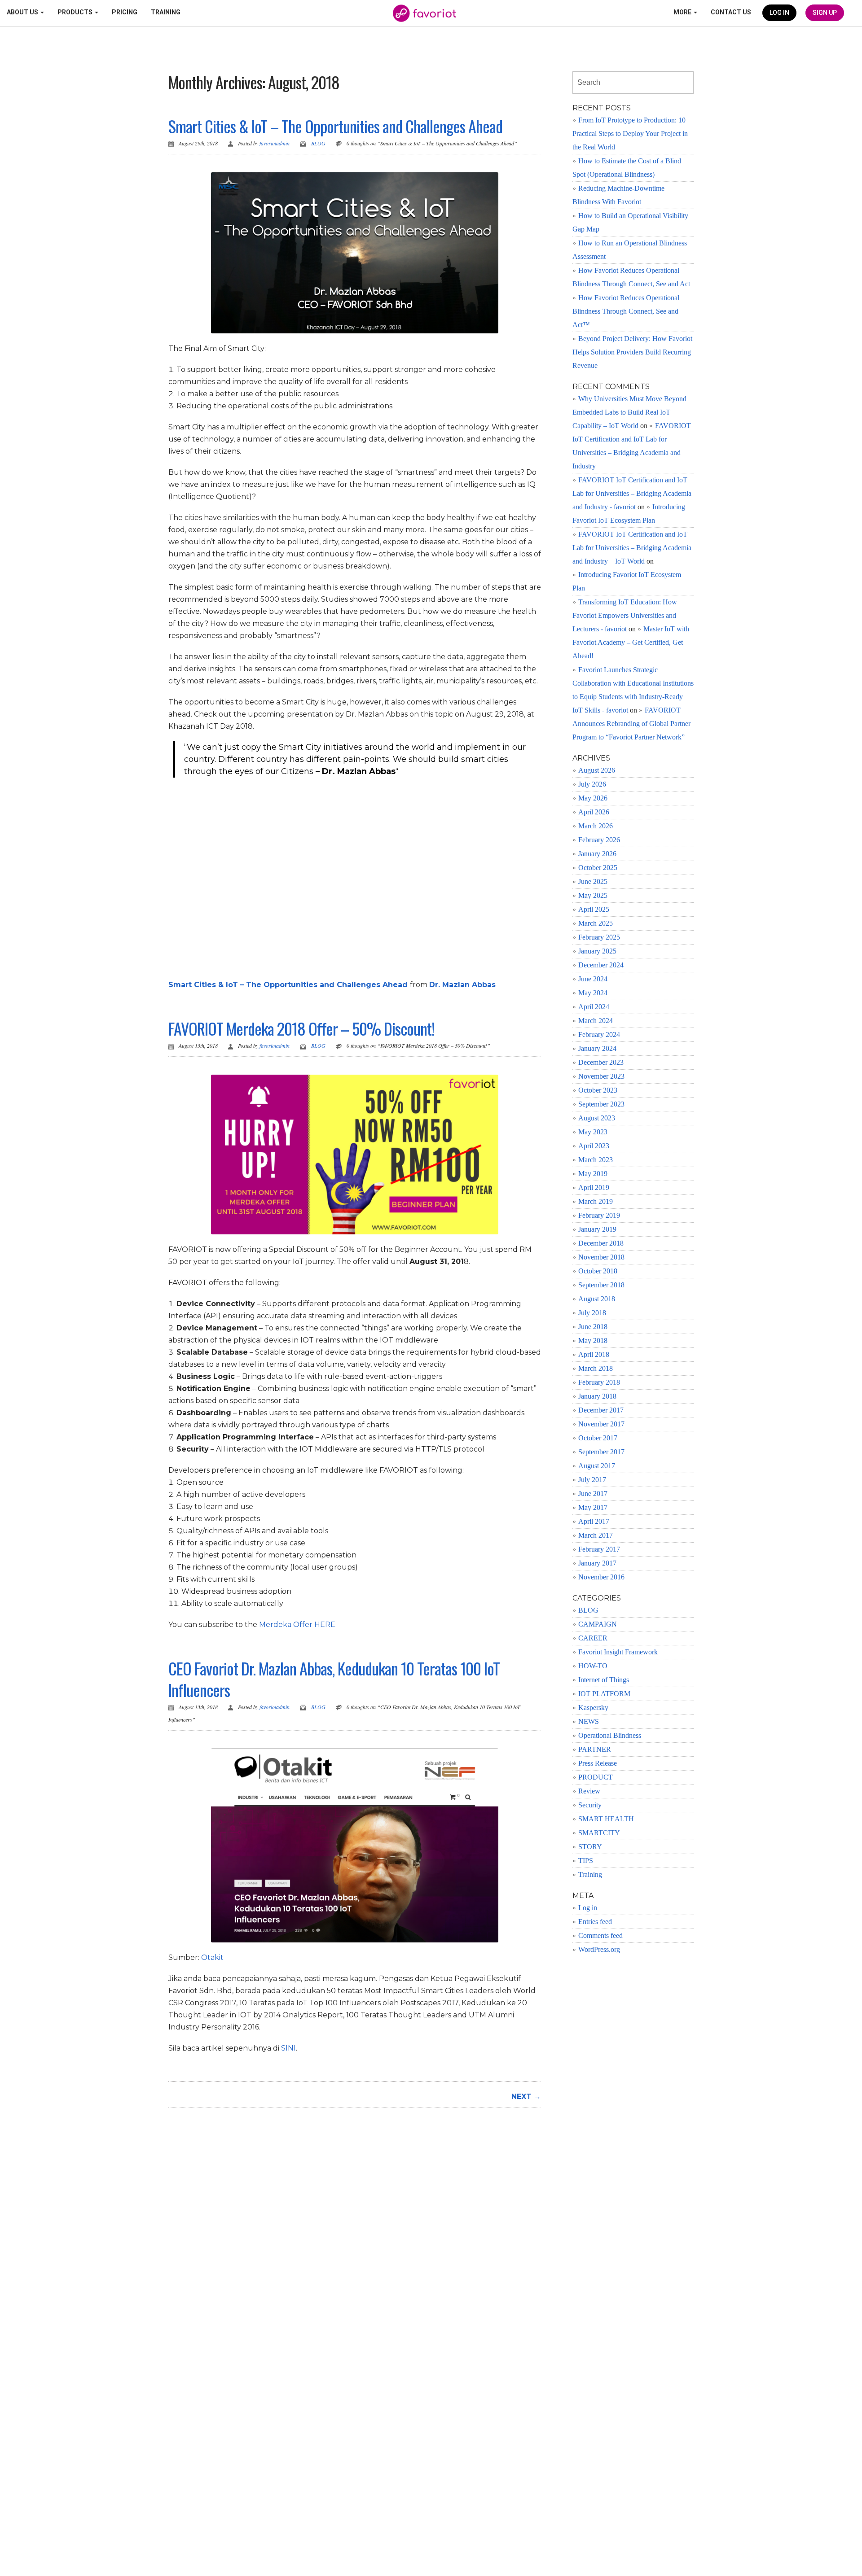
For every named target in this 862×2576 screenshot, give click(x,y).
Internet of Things (604, 1680)
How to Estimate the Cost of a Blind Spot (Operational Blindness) (627, 168)
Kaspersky (593, 1708)
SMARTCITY (599, 1833)
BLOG (318, 143)
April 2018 (594, 1354)
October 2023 (598, 1090)
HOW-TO (593, 1666)
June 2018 (593, 1327)
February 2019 (599, 1215)
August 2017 (597, 1466)
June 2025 (593, 881)
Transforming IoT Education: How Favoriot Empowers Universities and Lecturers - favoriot (625, 615)
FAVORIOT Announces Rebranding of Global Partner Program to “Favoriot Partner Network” (631, 724)
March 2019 (596, 1201)
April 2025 (594, 909)
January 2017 (597, 1563)
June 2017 (593, 1494)
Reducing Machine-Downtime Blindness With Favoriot (618, 195)
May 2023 (593, 1132)
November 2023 (601, 1076)
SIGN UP (825, 13)
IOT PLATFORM (604, 1694)
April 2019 (594, 1187)
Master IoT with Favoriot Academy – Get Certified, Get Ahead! (631, 642)
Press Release (598, 1763)
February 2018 (599, 1382)
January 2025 (597, 951)
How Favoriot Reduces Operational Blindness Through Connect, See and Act (631, 277)
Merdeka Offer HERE (297, 1625)
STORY (590, 1847)
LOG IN (779, 13)
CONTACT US (731, 12)
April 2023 (594, 1146)
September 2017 (601, 1452)
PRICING (125, 12)
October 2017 (598, 1438)
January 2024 (597, 1048)
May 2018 (593, 1340)
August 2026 (597, 770)
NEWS (589, 1721)
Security (590, 1805)
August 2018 (597, 1299)
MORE (683, 12)
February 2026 (599, 840)
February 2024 (599, 1034)
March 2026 (596, 826)
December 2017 (601, 1410)
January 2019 (597, 1229)
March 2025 (596, 923)
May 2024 (593, 993)
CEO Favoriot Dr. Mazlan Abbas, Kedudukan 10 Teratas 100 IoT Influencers (334, 1679)
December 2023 (601, 1062)
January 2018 (597, 1396)
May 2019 (593, 1174)
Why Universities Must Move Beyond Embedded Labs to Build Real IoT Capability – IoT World (629, 412)
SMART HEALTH (606, 1819)
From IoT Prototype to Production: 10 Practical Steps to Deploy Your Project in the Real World (630, 133)
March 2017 (596, 1535)
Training (590, 1874)
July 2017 (592, 1480)
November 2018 (601, 1257)
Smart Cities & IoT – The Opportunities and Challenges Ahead (335, 126)
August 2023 (597, 1118)
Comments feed (600, 1935)
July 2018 (592, 1313)
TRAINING (166, 12)
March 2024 (596, 1021)
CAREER (593, 1638)
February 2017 (599, 1549)
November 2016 (601, 1577)
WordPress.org (599, 1949)
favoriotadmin (275, 143)
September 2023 (601, 1104)
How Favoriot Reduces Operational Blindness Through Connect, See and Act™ (626, 311)
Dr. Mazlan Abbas (462, 985)
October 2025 (598, 868)
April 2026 (594, 812)
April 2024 (594, 1007)
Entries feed (595, 1922)
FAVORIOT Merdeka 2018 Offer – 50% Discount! (301, 1028)
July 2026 (592, 784)
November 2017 (601, 1424)
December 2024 (601, 965)
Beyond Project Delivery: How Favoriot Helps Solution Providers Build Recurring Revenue (632, 352)
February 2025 (599, 937)
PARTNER (595, 1749)
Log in (588, 1908)
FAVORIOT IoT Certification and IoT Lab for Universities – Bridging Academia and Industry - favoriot (632, 493)
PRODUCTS (76, 12)
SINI (288, 2048)
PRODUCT (596, 1777)
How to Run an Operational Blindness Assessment (630, 250)
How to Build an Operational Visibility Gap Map (630, 222)
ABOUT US (23, 12)
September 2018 (601, 1285)
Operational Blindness (610, 1735)
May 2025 (593, 895)
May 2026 (593, 798)
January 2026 (597, 854)
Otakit (212, 1957)
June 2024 (593, 979)
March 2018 (596, 1368)
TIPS (586, 1861)
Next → (526, 2097)
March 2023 (596, 1160)
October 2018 (598, 1271)
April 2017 (594, 1521)
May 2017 (593, 1507)
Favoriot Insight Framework (618, 1652)
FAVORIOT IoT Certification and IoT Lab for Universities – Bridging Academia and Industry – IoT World (632, 548)
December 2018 (601, 1243)
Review (589, 1791)
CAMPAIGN (598, 1624)
